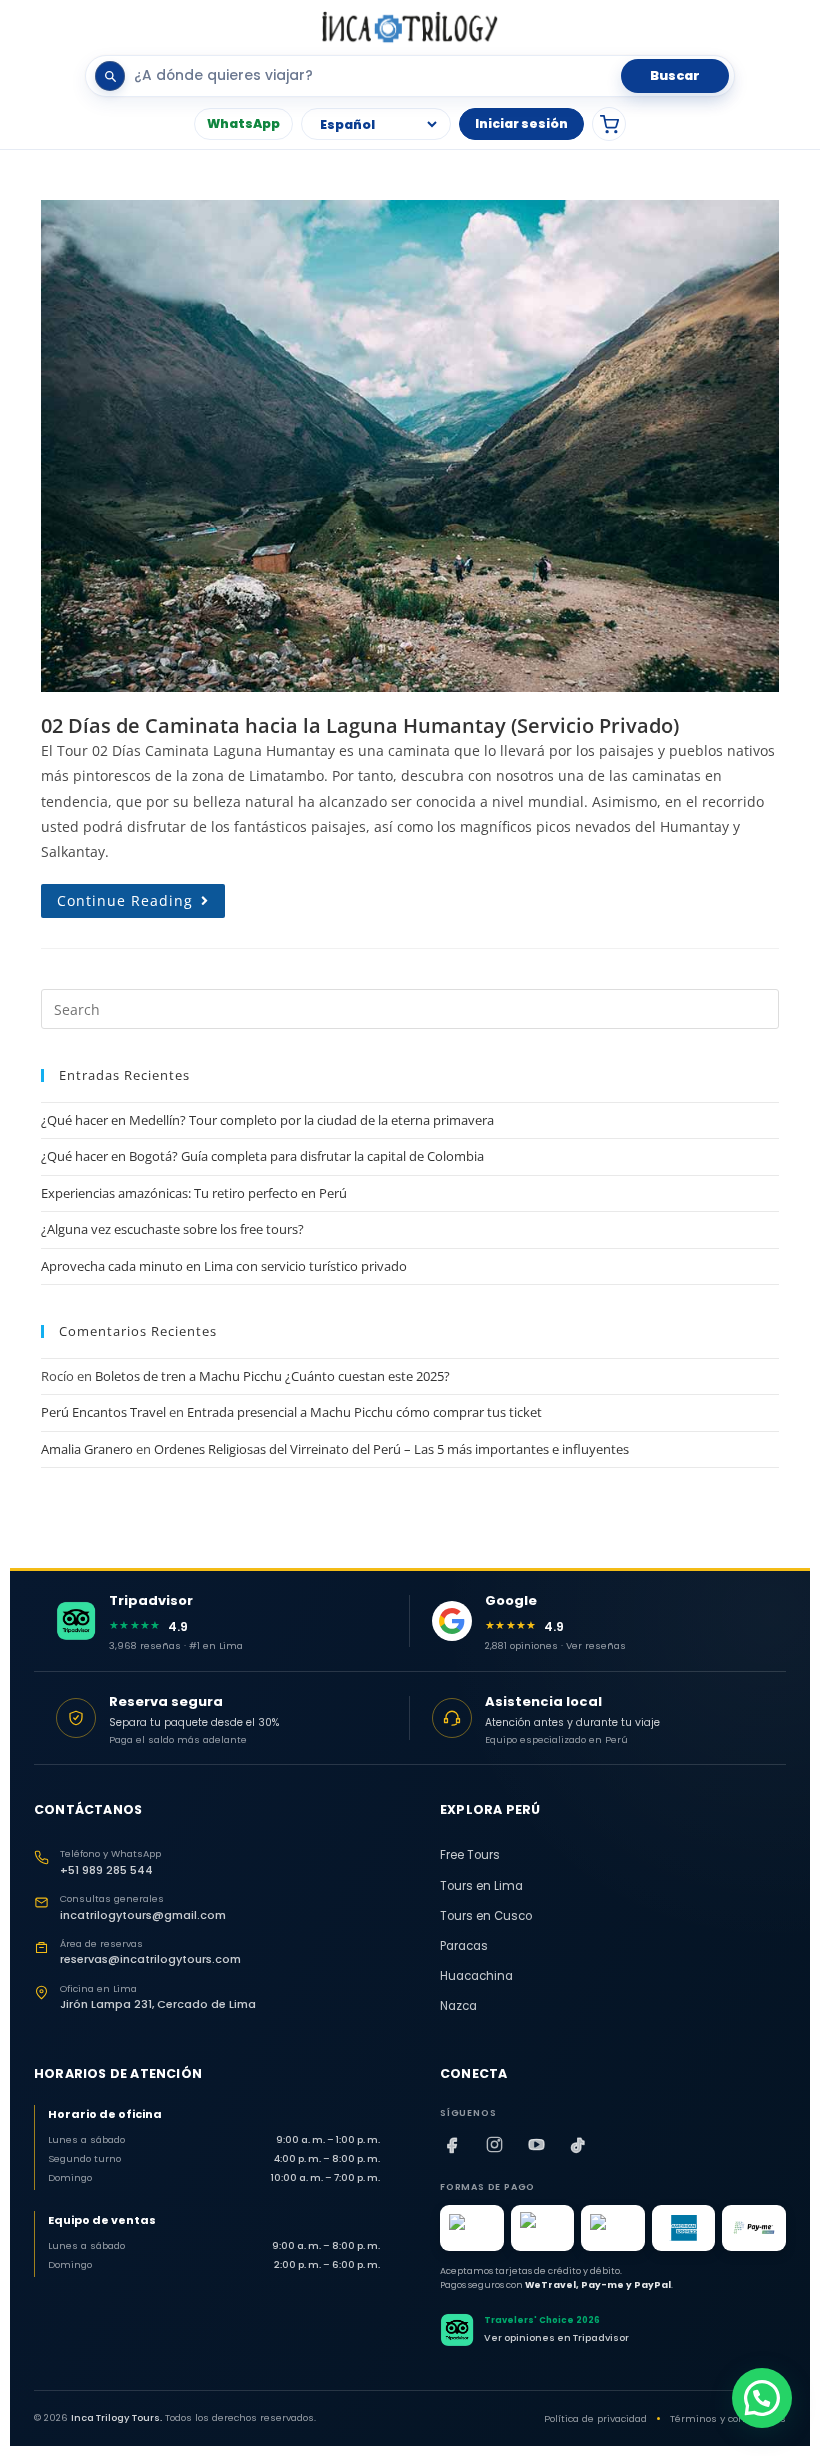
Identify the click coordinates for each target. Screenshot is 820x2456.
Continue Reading (141, 897)
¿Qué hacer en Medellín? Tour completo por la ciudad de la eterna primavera (267, 1120)
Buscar (675, 75)
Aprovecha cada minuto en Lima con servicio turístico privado (224, 1266)
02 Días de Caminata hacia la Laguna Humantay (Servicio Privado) (360, 725)
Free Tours (470, 1855)
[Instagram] (494, 2145)
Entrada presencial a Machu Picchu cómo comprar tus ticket (364, 1412)
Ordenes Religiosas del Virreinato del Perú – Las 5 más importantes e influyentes (391, 1449)
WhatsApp (243, 123)
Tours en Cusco (486, 1916)
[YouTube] (536, 2145)
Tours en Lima (481, 1886)
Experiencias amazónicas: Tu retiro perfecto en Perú (194, 1193)
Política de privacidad (595, 2418)
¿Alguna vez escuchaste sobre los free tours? (172, 1229)
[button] (762, 2398)
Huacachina (476, 1976)
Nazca (458, 2006)
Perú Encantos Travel (103, 1412)
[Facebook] (452, 2145)
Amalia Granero (87, 1449)
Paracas (464, 1946)
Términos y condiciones (728, 2418)
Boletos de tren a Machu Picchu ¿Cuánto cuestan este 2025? (272, 1376)
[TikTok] (578, 2145)
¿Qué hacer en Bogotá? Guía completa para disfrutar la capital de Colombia (262, 1156)
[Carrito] (609, 124)
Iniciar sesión (521, 123)
